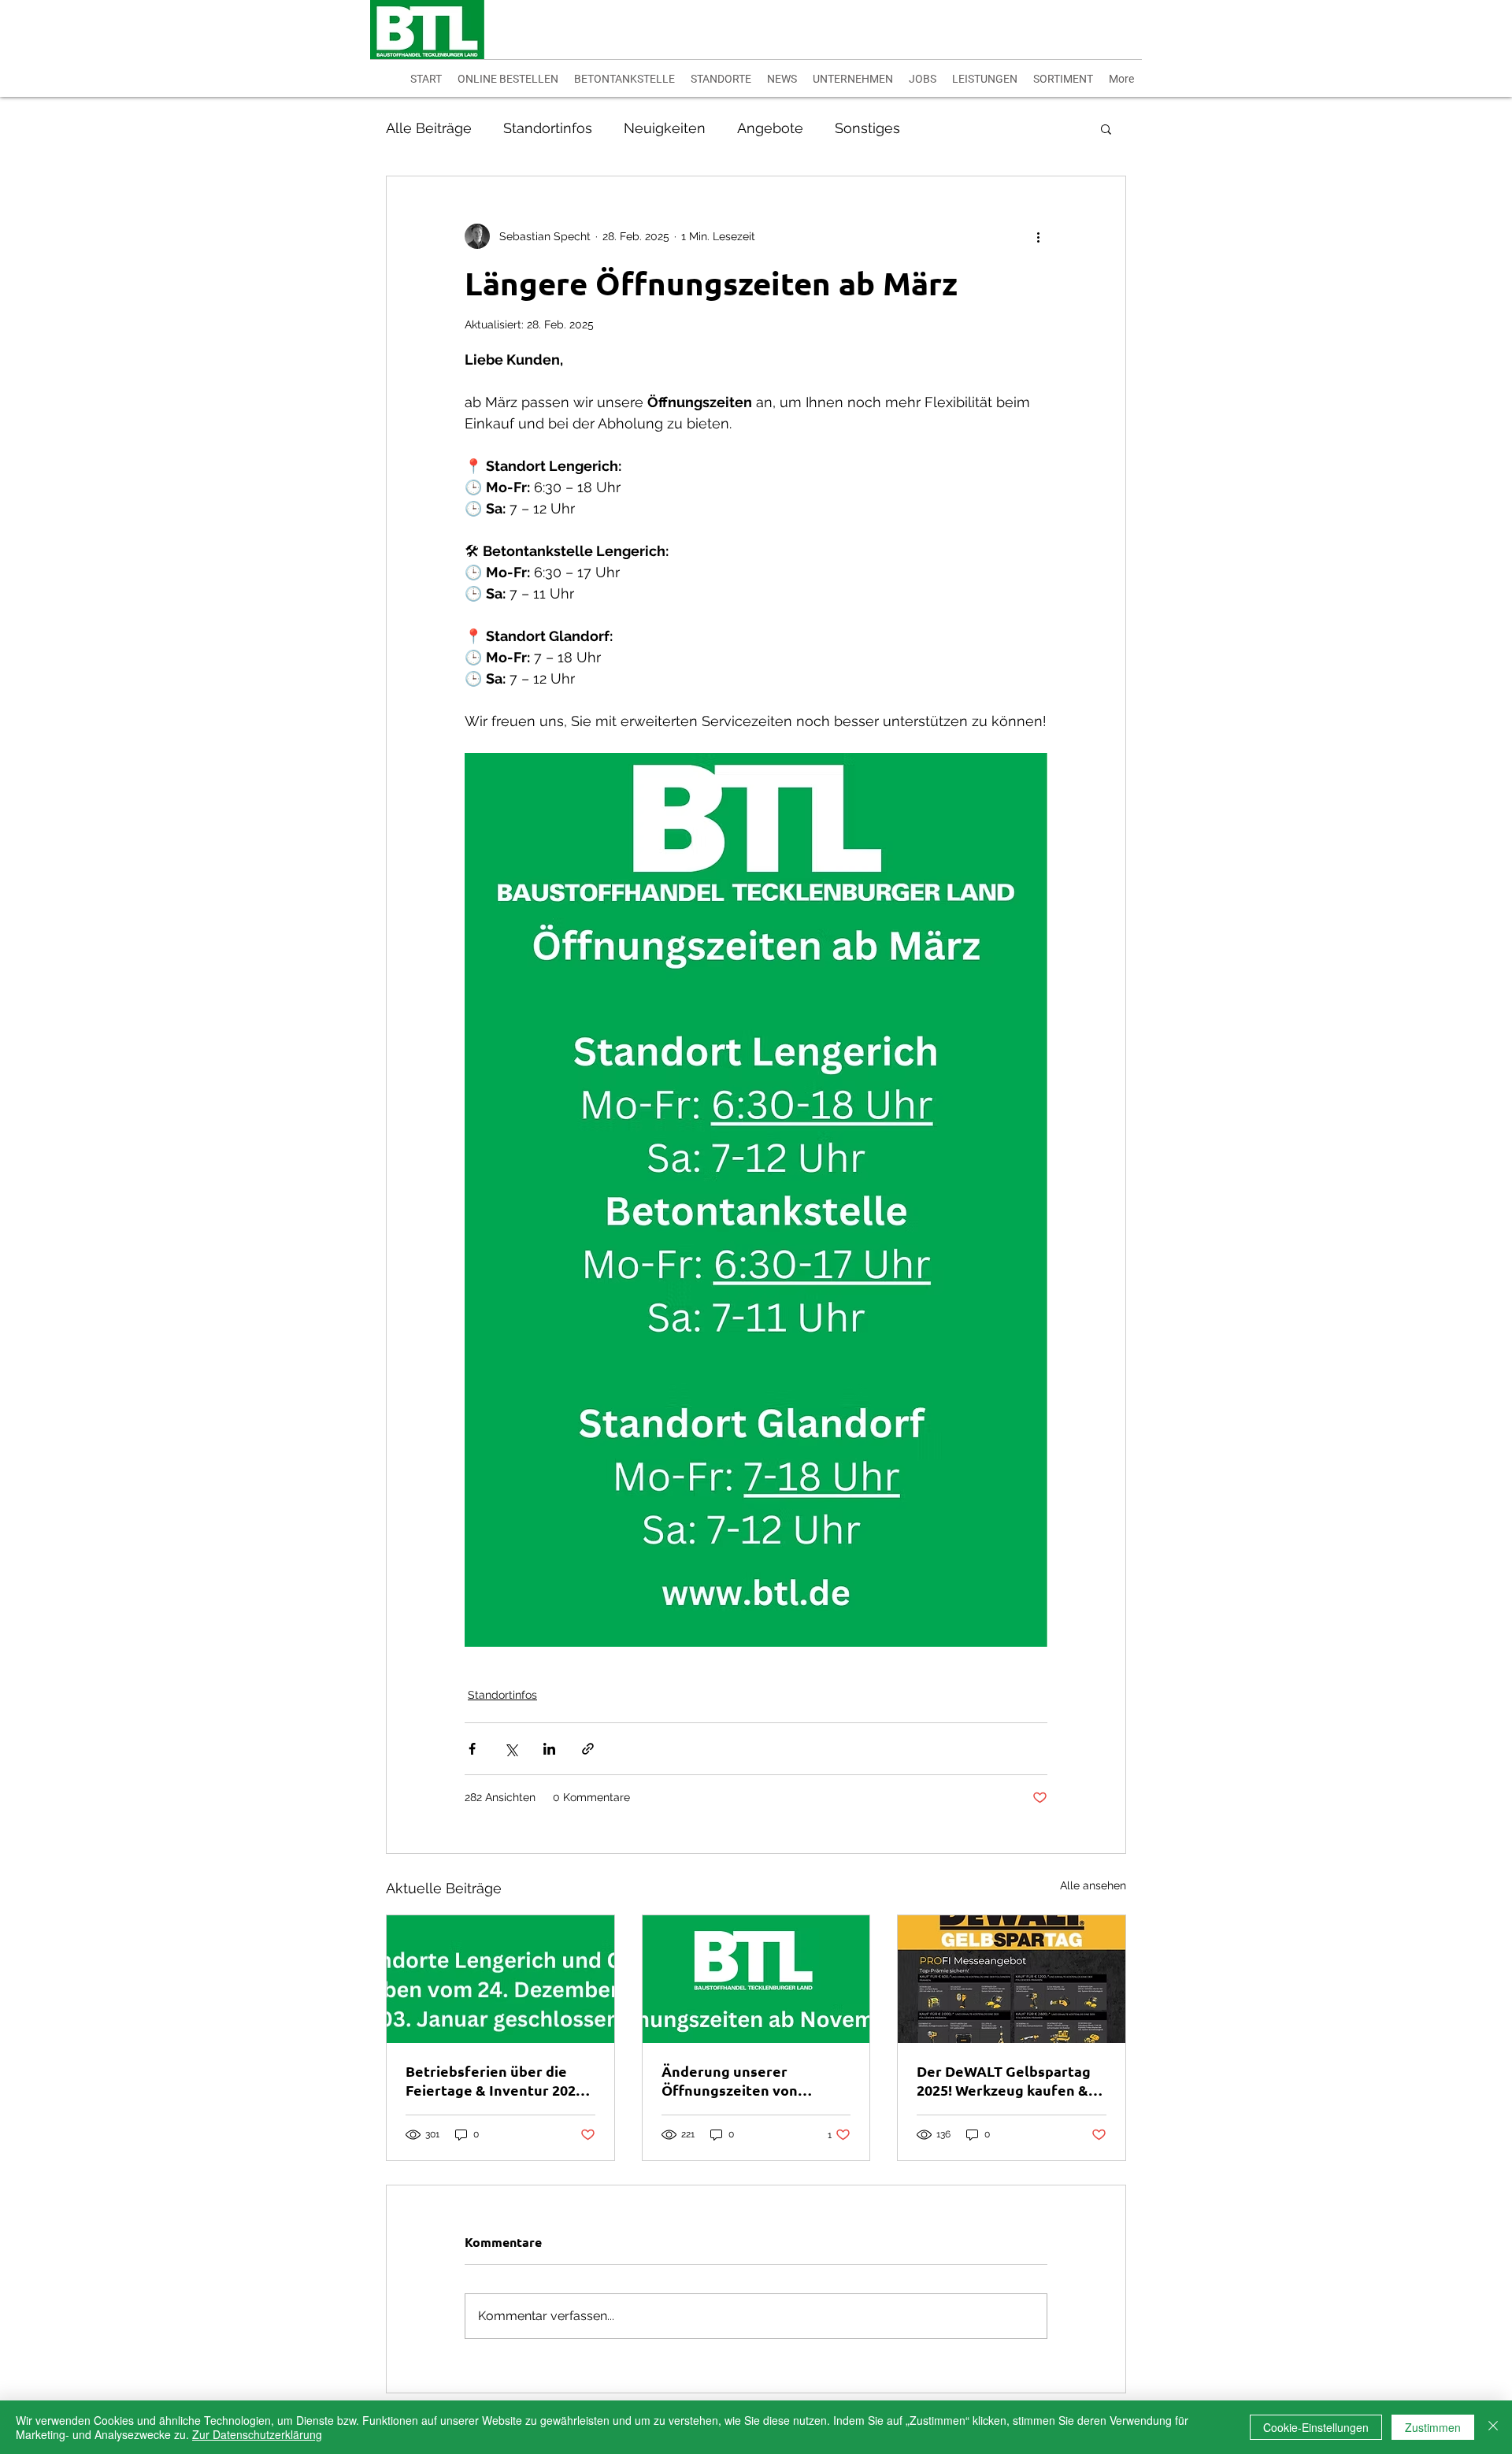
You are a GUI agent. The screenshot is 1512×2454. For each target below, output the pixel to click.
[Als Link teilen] (588, 1749)
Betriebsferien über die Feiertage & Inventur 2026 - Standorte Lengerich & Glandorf (498, 2081)
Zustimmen (1433, 2427)
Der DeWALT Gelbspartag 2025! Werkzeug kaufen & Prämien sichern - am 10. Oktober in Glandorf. (1004, 2081)
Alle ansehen (1093, 1885)
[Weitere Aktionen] (1038, 236)
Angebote (770, 128)
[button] (1106, 128)
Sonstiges (867, 128)
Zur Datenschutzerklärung (257, 2434)
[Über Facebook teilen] (472, 1749)
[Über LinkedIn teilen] (549, 1749)
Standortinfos (548, 128)
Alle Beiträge (429, 128)
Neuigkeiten (665, 128)
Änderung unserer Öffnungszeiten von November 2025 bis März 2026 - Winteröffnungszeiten (745, 2081)
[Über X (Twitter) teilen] (511, 1749)
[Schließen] (1493, 2427)
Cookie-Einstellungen (1316, 2427)
